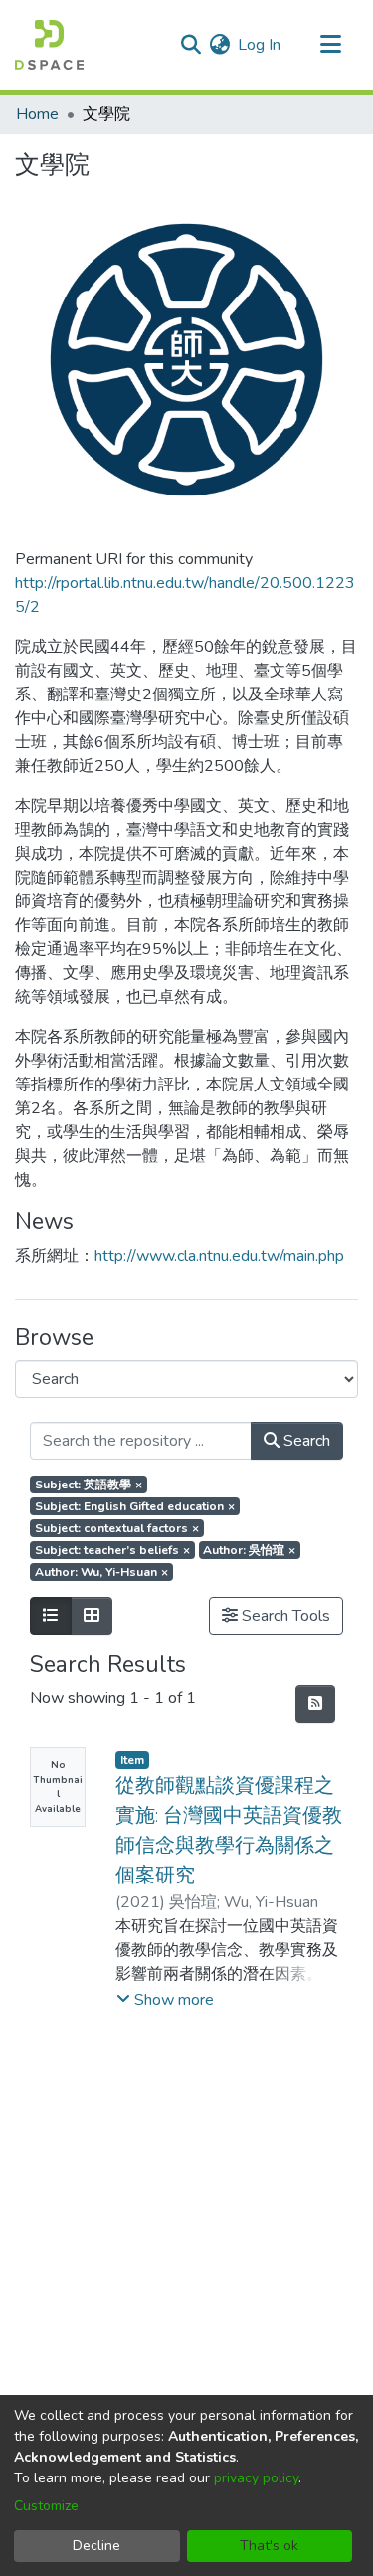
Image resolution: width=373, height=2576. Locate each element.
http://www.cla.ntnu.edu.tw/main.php (219, 1256)
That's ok (269, 2546)
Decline (96, 2546)
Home (37, 114)
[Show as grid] (92, 1616)
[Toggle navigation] (330, 45)
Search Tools (284, 1616)
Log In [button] (260, 45)
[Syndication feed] (315, 1704)
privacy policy (256, 2478)
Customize (46, 2506)
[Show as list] (51, 1616)
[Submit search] (190, 45)
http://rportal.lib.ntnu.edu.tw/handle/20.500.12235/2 (185, 595)
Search (305, 1441)
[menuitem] (219, 45)
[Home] (49, 45)
